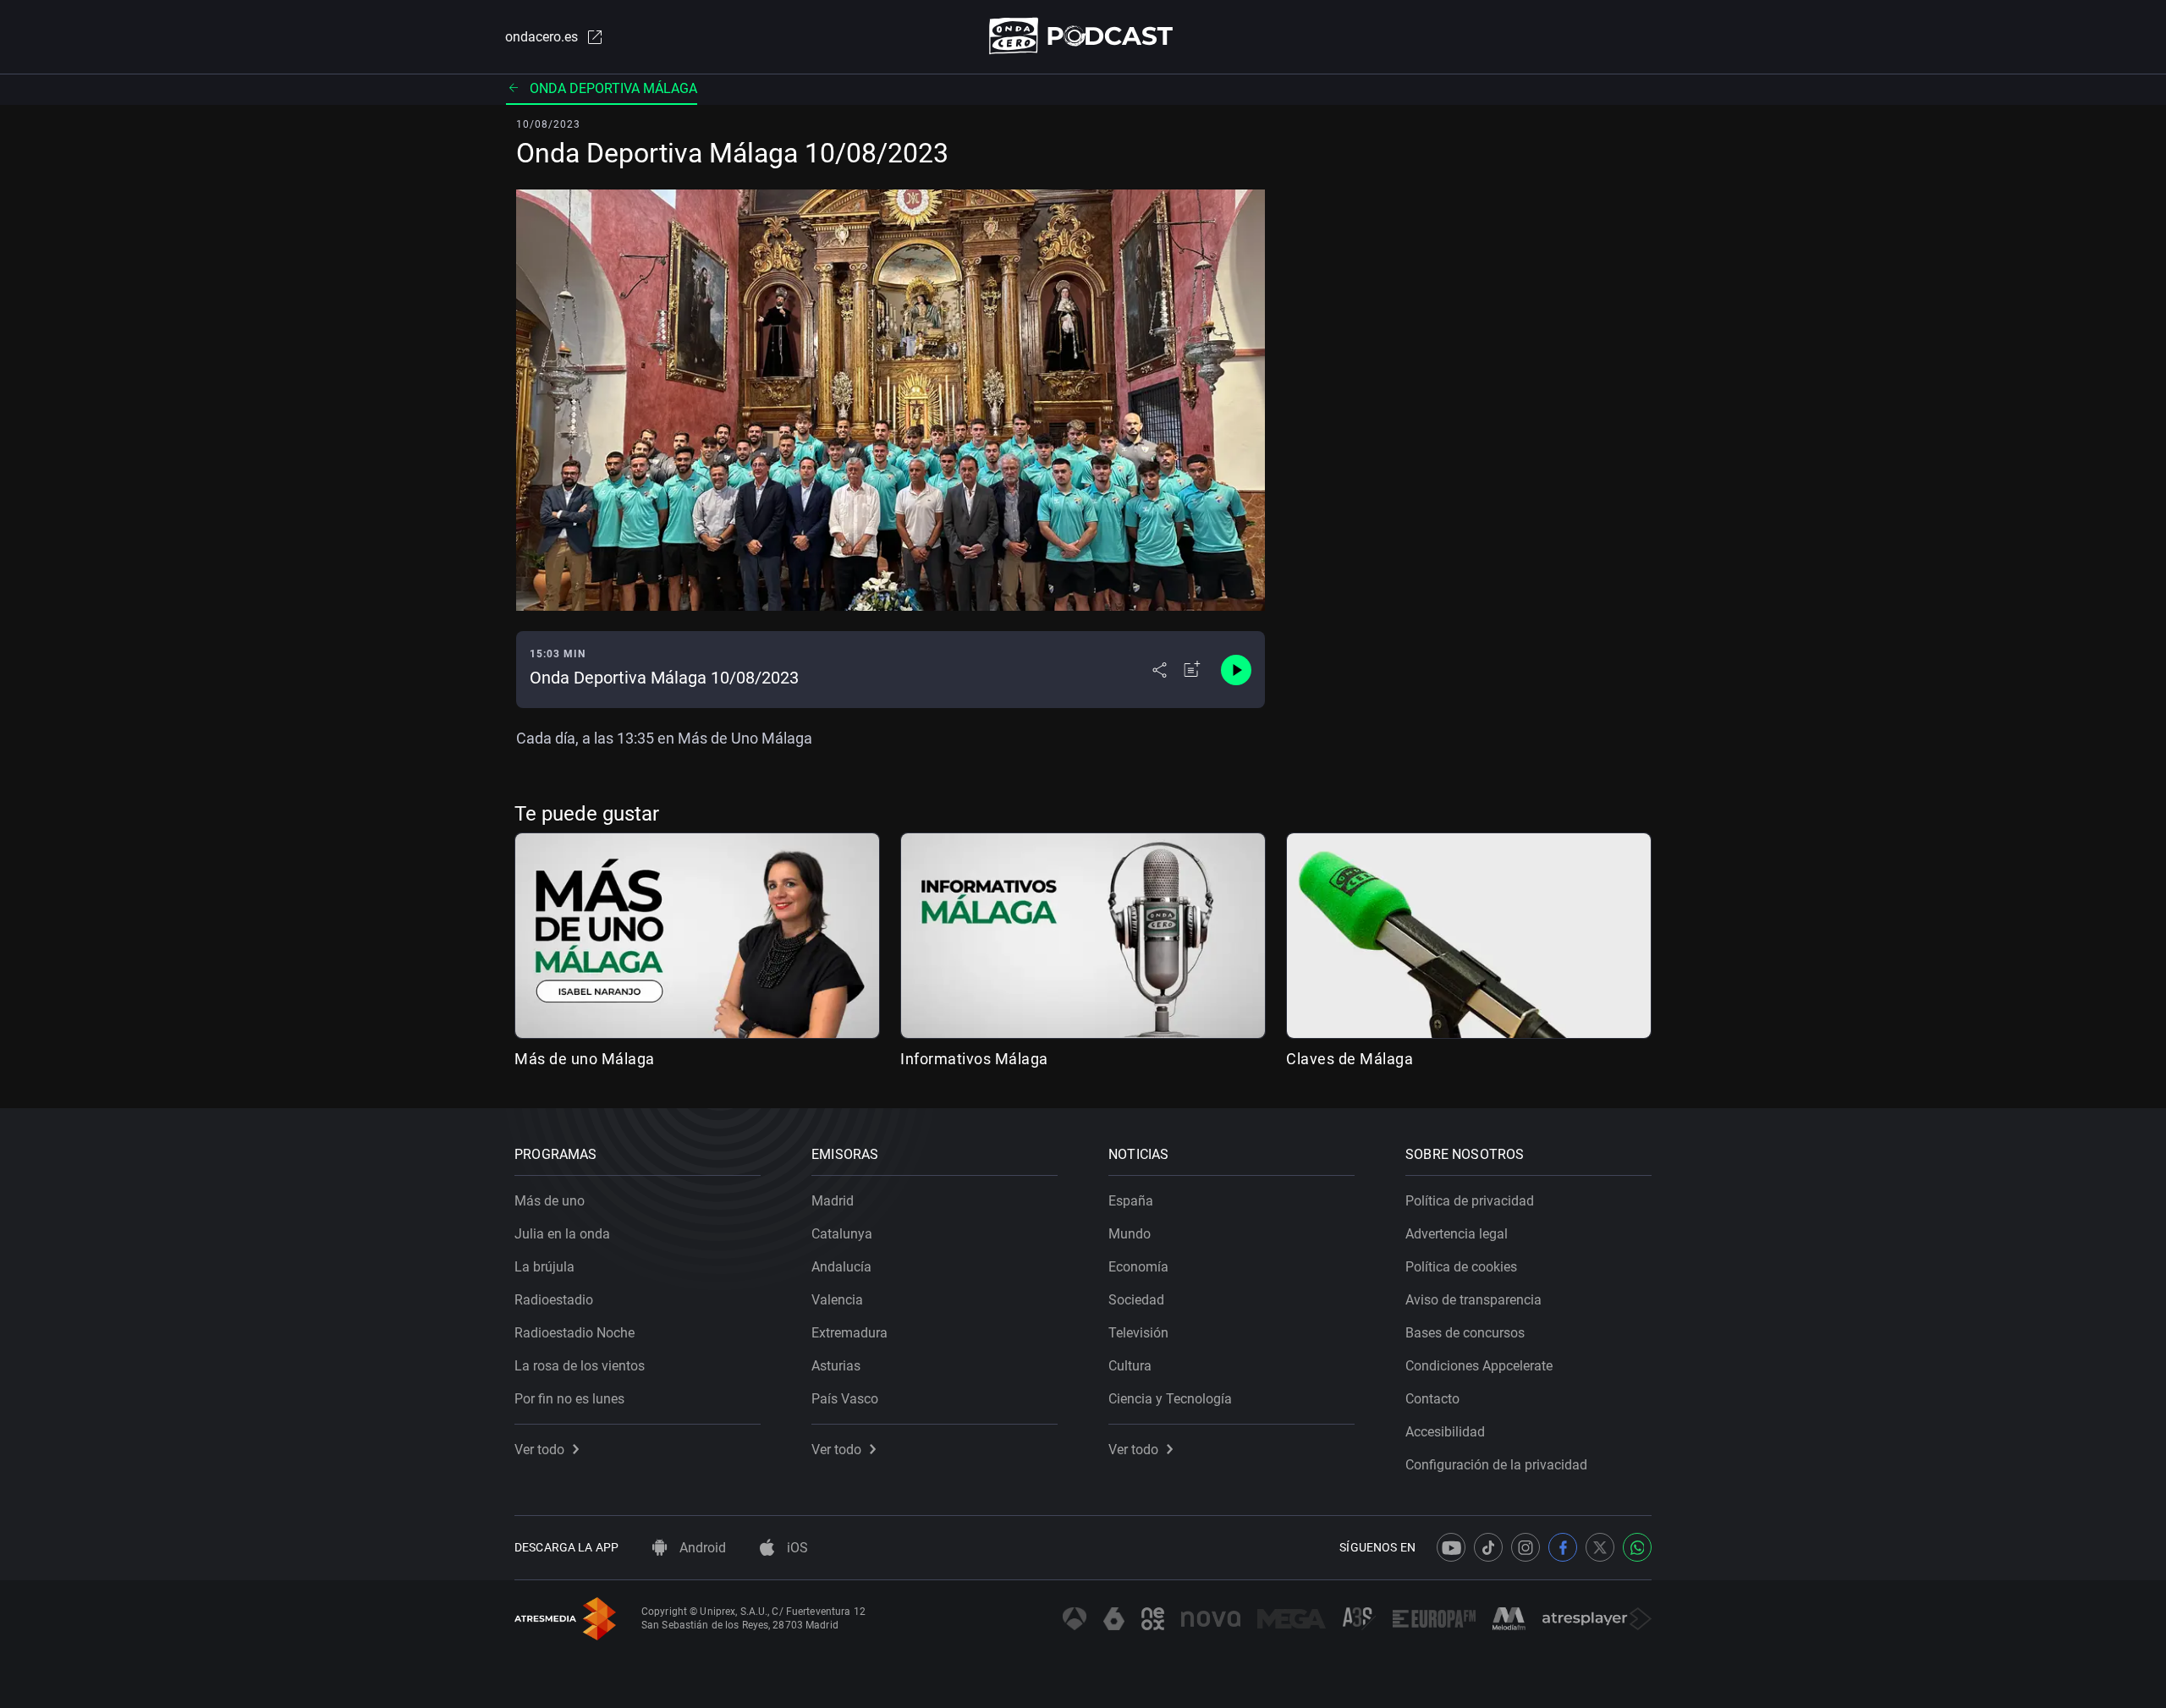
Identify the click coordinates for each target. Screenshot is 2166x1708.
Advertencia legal (1457, 1234)
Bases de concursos (1465, 1333)
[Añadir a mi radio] (1192, 670)
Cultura (1130, 1366)
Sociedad (1136, 1300)
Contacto (1432, 1399)
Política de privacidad (1470, 1201)
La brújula (544, 1267)
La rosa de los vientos (580, 1366)
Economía (1138, 1267)
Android (701, 1548)
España (1131, 1201)
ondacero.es (541, 37)
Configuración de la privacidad (1496, 1465)
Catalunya (842, 1234)
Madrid (833, 1201)
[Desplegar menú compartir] (1160, 670)
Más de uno (550, 1201)
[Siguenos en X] (1600, 1547)
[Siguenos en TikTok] (1488, 1547)
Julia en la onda (562, 1234)
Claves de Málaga (1350, 1059)
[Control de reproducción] (1236, 670)
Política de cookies (1461, 1267)
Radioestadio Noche (574, 1333)
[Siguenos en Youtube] (1451, 1547)
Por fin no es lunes (569, 1399)
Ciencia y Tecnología (1170, 1399)
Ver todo (539, 1450)
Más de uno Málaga (585, 1059)
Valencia (837, 1300)
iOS (796, 1548)
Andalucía (841, 1267)
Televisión (1138, 1333)
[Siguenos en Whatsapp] (1637, 1547)
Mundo (1130, 1234)
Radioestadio (554, 1300)
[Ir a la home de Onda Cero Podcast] (1083, 36)
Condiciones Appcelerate (1479, 1366)
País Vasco (845, 1399)
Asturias (836, 1366)
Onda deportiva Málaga (613, 88)
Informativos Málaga (974, 1059)
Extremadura (849, 1333)
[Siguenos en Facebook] (1563, 1547)
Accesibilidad (1445, 1432)
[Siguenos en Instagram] (1526, 1547)
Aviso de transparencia (1473, 1300)
